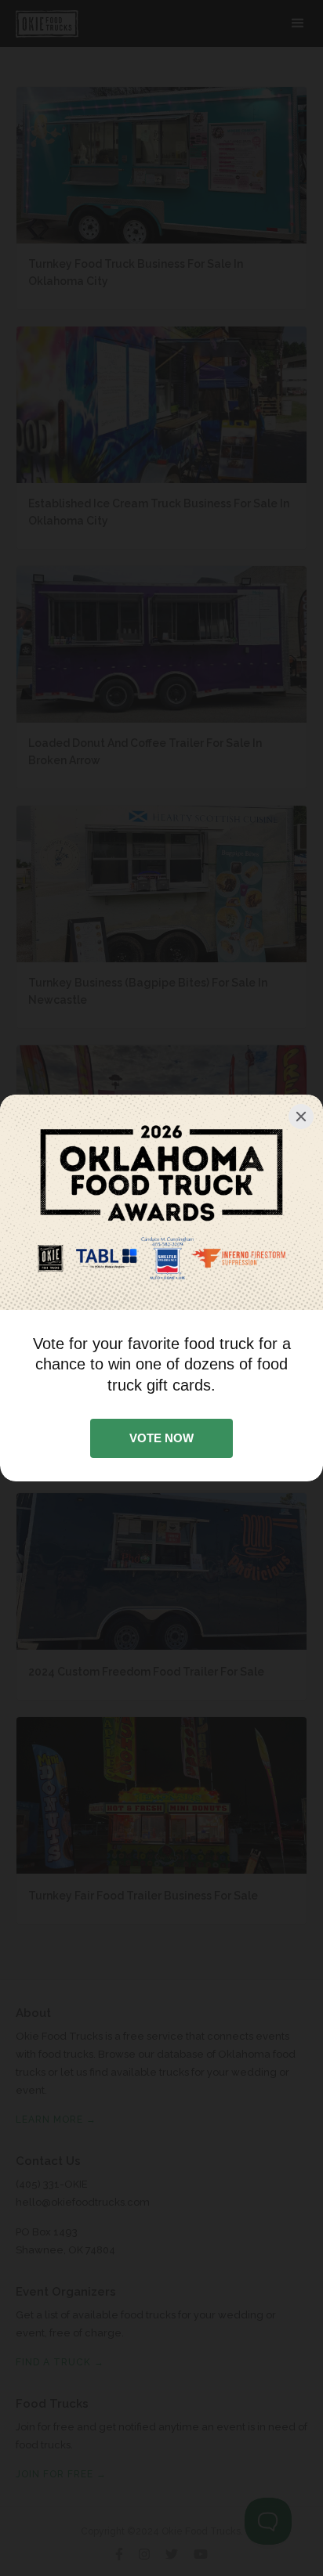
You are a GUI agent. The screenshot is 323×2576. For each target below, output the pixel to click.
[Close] (301, 1117)
